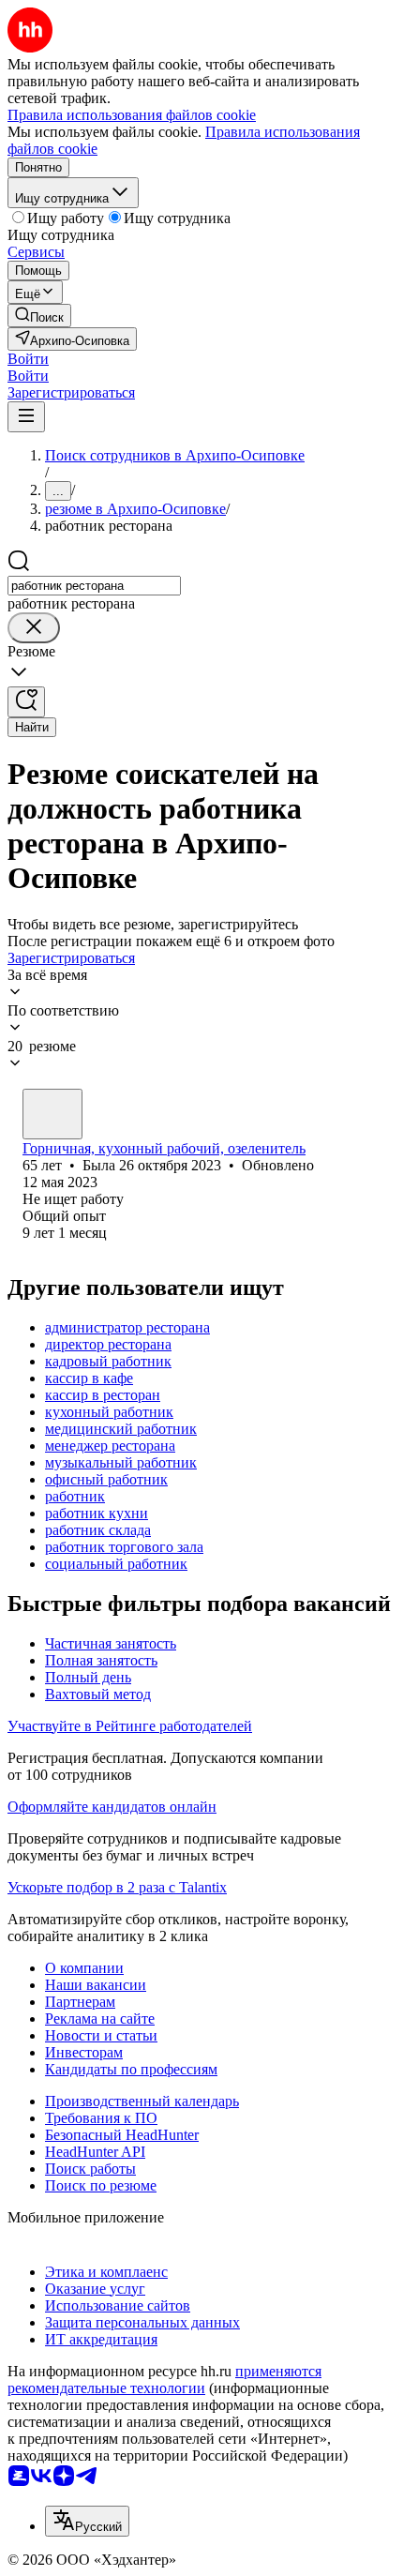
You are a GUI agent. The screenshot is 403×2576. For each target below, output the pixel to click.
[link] (39, 316)
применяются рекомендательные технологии (164, 2380)
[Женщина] (52, 1114)
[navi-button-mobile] (26, 417)
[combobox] (94, 586)
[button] (28, 359)
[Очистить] (34, 628)
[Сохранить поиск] (26, 702)
